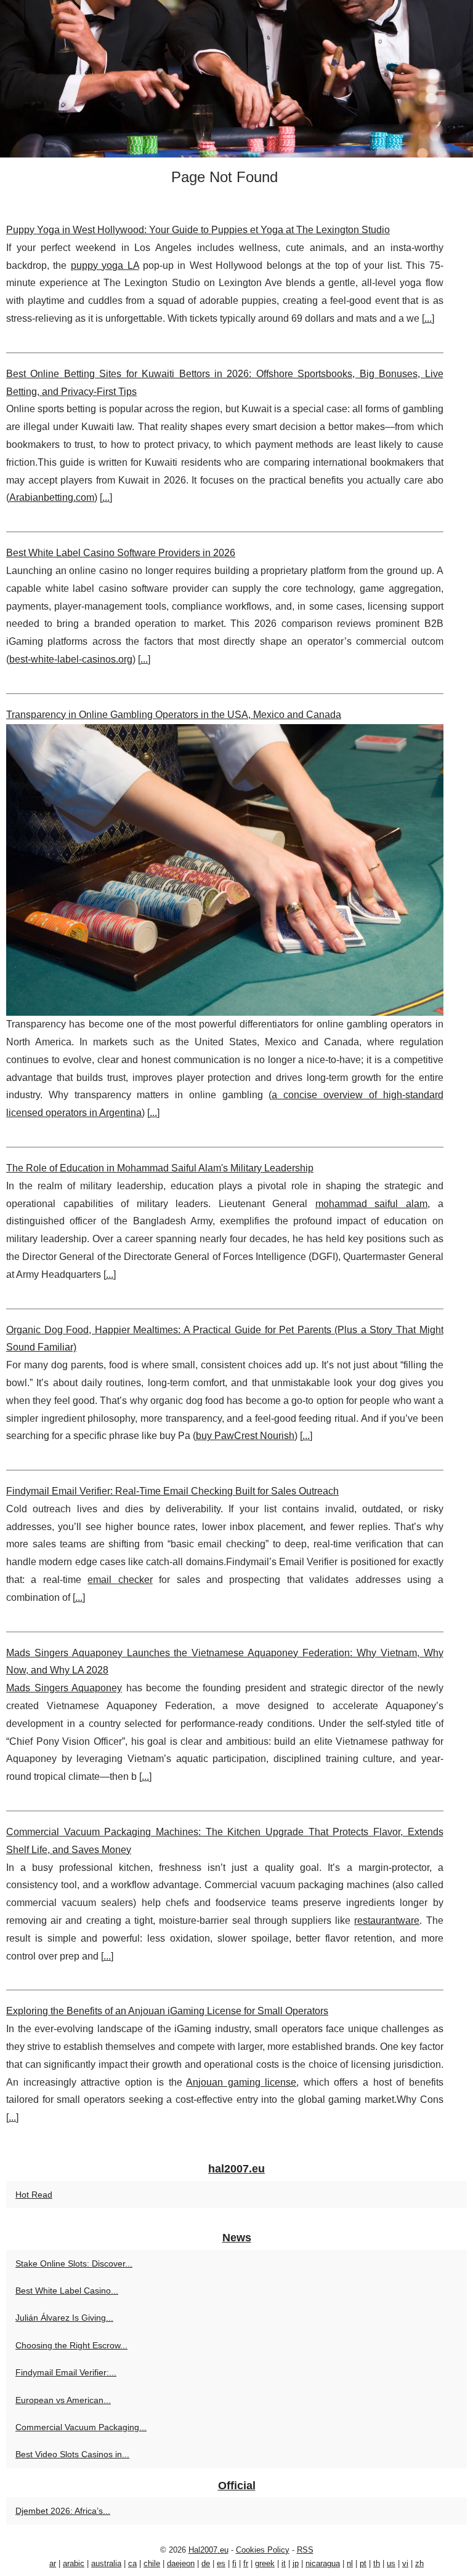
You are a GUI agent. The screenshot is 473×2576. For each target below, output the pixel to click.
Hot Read (34, 2195)
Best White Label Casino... (67, 2291)
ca (132, 2563)
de (206, 2563)
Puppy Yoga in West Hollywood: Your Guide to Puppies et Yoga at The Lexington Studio (198, 230)
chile (152, 2563)
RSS (305, 2550)
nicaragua (323, 2563)
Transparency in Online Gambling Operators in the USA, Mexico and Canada (174, 715)
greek (265, 2563)
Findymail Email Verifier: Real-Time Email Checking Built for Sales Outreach (172, 1491)
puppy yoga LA (105, 265)
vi (405, 2563)
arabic (74, 2563)
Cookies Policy (263, 2550)
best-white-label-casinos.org (71, 659)
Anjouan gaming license (241, 2082)
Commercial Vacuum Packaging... (81, 2427)
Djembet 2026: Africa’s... (63, 2511)
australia (106, 2563)
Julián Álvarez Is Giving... (64, 2318)
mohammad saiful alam (371, 1204)
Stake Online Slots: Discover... (74, 2263)
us (391, 2563)
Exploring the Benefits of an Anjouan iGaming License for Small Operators (167, 2011)
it (284, 2563)
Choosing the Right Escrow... (71, 2345)
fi (234, 2563)
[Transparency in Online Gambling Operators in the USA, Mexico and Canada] (225, 870)
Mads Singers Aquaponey (64, 1688)
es (221, 2563)
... (428, 318)
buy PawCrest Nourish (245, 1436)
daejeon (181, 2563)
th (377, 2563)
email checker (120, 1580)
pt (363, 2563)
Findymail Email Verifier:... (66, 2372)
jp (296, 2563)
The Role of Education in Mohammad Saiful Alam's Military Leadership (160, 1168)
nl (350, 2563)
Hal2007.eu (208, 2550)
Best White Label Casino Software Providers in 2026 (121, 553)
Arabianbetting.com (52, 497)
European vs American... (63, 2400)
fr (246, 2563)
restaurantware (387, 1920)
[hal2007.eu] (236, 79)
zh (419, 2563)
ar (53, 2563)
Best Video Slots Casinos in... (72, 2454)
